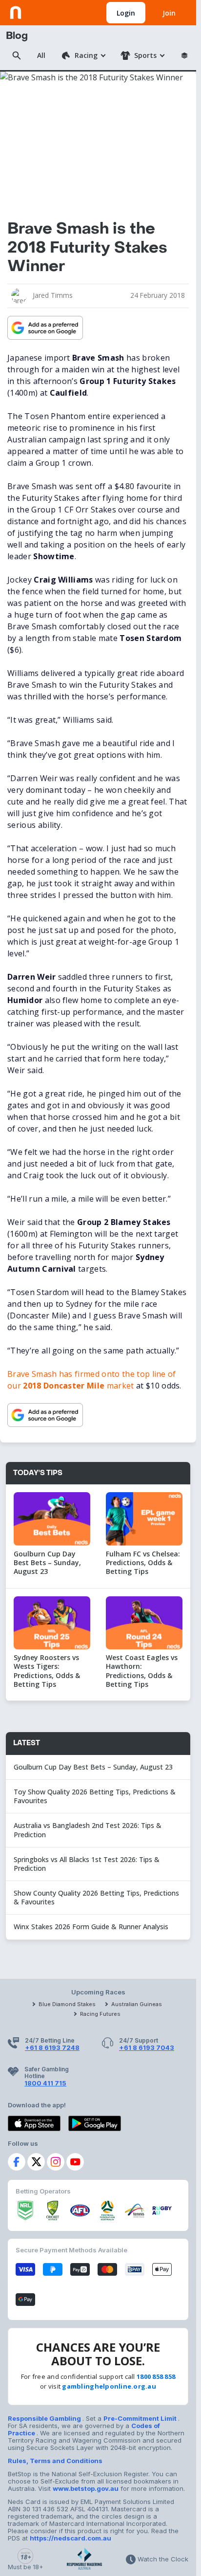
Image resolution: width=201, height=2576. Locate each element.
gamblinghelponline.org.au (109, 2386)
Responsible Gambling (45, 2418)
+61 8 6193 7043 (147, 2047)
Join (169, 13)
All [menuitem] (41, 55)
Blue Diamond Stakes (67, 2004)
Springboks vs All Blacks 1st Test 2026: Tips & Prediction (87, 1864)
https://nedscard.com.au (70, 2538)
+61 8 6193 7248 (52, 2047)
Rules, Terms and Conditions (55, 2461)
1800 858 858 (156, 2376)
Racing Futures (100, 2014)
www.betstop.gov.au (86, 2488)
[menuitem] (83, 55)
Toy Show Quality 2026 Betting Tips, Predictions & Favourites (95, 1796)
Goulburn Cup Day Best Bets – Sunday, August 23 (94, 1767)
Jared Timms (53, 295)
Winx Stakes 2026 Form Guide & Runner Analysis (91, 1927)
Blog (17, 36)
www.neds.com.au (40, 11)
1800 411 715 (45, 2083)
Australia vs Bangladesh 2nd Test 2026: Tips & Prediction (88, 1830)
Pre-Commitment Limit (141, 2418)
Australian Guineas (137, 2004)
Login (126, 13)
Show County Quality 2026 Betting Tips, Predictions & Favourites (96, 1897)
